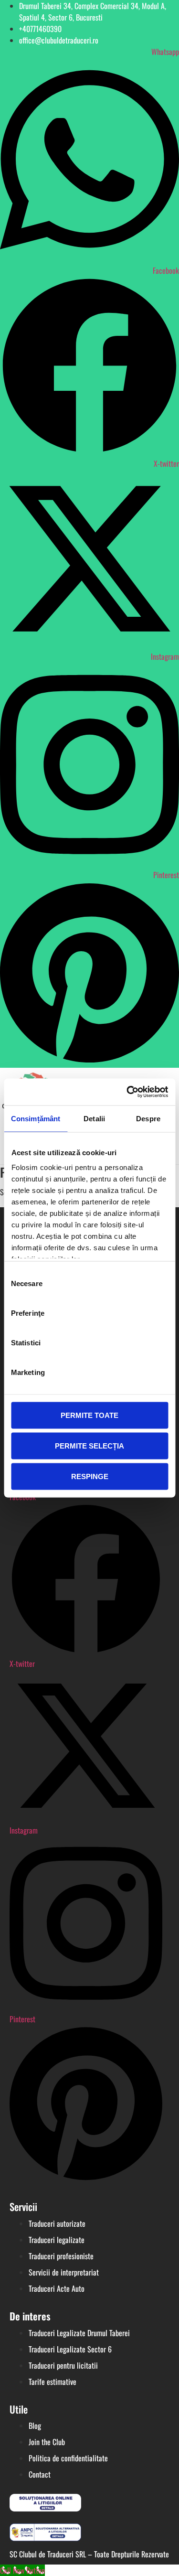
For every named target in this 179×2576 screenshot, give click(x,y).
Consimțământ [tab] (36, 1118)
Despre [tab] (148, 1118)
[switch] (154, 1313)
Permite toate (89, 1415)
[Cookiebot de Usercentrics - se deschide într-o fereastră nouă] (127, 1092)
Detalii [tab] (94, 1118)
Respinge (90, 1476)
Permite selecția (89, 1445)
